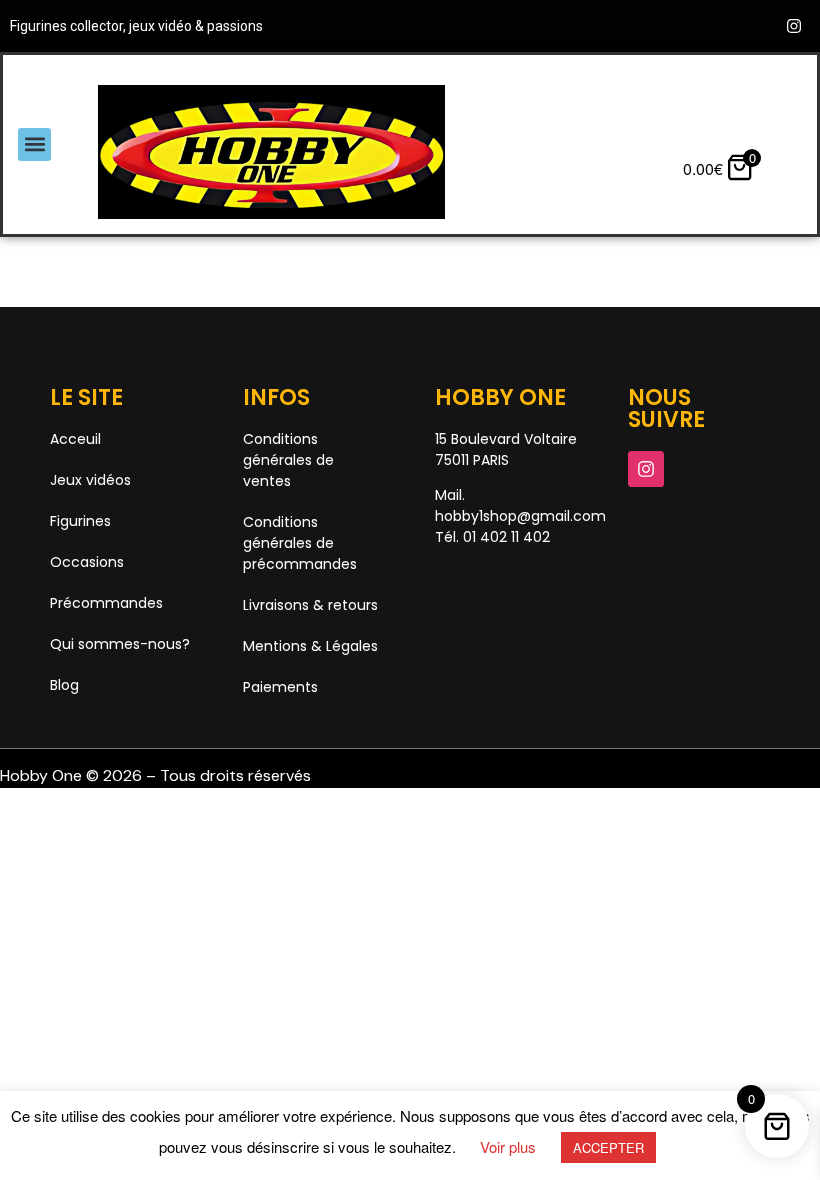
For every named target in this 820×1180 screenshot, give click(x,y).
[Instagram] (794, 26)
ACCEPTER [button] (608, 1147)
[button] (34, 144)
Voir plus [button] (508, 1146)
